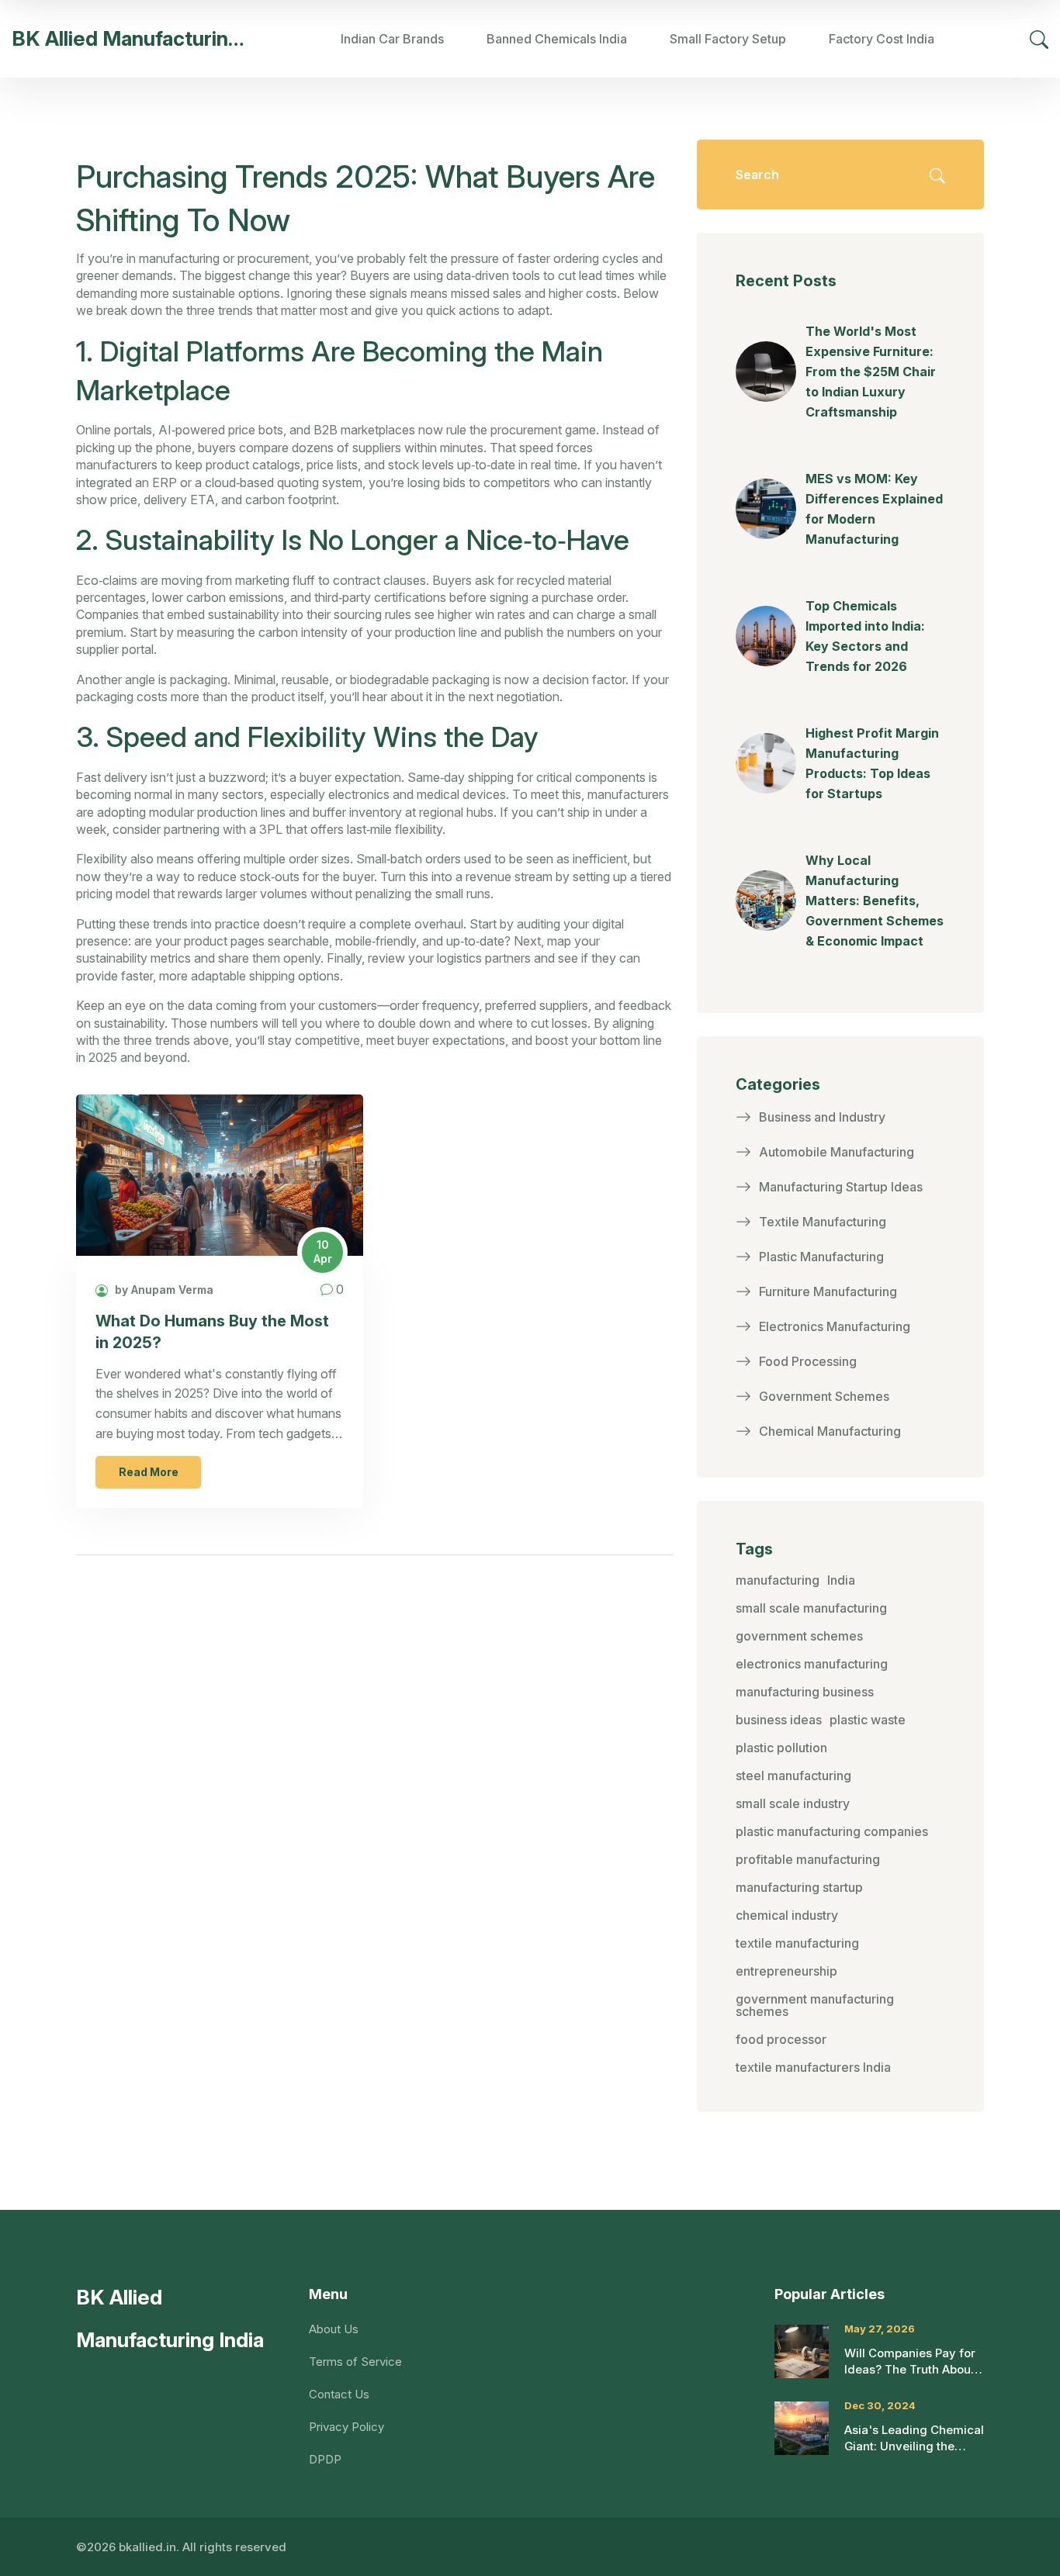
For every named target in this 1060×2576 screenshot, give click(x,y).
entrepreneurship (786, 1971)
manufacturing (778, 1580)
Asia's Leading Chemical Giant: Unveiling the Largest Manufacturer (914, 2438)
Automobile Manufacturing (837, 1152)
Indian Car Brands (392, 39)
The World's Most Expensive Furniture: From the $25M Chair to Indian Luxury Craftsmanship (871, 372)
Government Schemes (824, 1396)
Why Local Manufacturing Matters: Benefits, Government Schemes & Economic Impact (875, 901)
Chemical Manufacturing (830, 1431)
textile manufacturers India (813, 2067)
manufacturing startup (799, 1887)
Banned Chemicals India (557, 39)
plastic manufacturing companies (832, 1831)
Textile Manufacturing (823, 1222)
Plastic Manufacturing (821, 1257)
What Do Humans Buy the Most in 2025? (212, 1332)
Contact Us (339, 2394)
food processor (781, 2039)
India (841, 1580)
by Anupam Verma (163, 1290)
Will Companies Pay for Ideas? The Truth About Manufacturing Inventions (910, 2362)
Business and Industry (822, 1117)
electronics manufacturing (812, 1664)
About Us (334, 2329)
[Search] (1039, 39)
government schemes (799, 1636)
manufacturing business (805, 1692)
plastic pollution (781, 1748)
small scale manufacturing (811, 1608)
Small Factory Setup (728, 39)
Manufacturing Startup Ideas (841, 1187)
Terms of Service (355, 2362)
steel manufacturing (793, 1776)
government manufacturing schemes (815, 2005)
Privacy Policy (346, 2427)
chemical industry (787, 1915)
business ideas (779, 1720)
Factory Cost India (882, 39)
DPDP (325, 2459)
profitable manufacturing (808, 1859)
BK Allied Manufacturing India (128, 38)
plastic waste (868, 1720)
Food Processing (808, 1361)
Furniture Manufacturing (828, 1291)
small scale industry (793, 1803)
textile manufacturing (797, 1943)
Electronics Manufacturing (835, 1326)
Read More (149, 1472)
